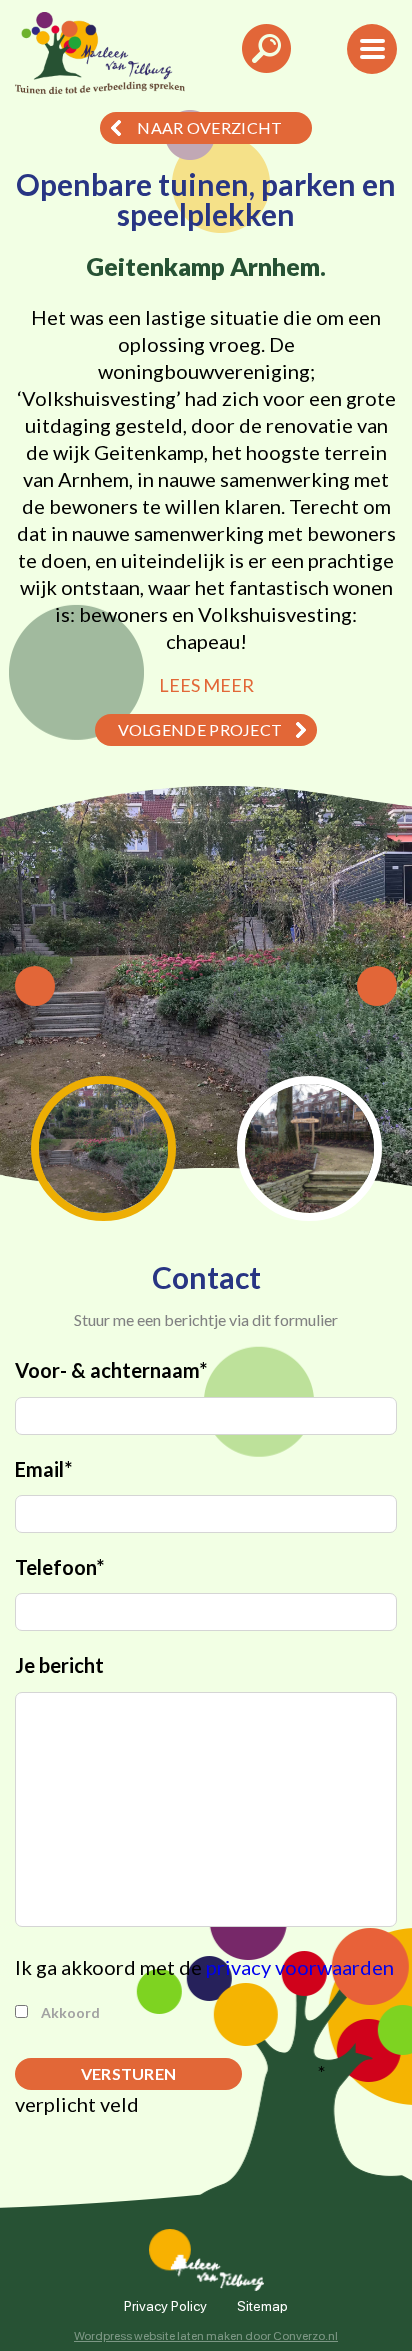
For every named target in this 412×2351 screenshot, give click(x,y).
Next (377, 986)
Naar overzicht (209, 127)
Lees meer (206, 685)
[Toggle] (266, 59)
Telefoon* (59, 1567)
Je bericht (59, 1665)
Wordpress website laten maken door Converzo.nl (206, 2335)
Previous (35, 986)
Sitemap (262, 2305)
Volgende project (200, 729)
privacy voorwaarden (300, 1967)
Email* (43, 1469)
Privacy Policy (165, 2305)
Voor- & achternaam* (111, 1370)
